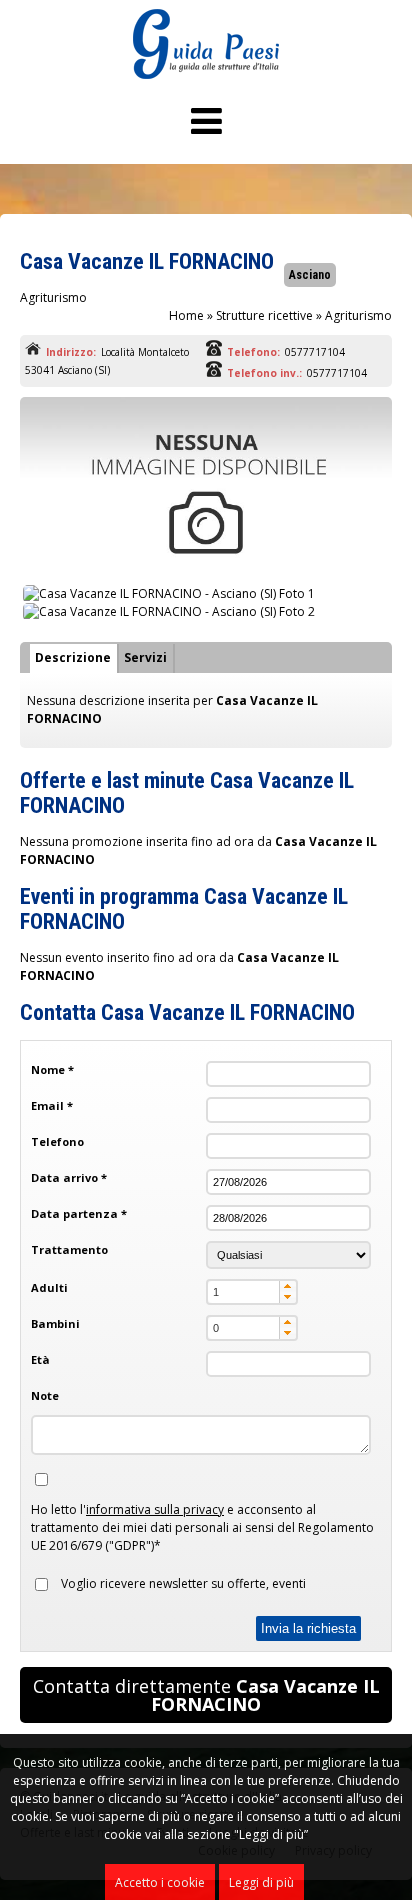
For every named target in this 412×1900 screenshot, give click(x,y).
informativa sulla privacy (155, 1509)
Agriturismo (358, 315)
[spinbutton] (252, 1292)
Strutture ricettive (264, 315)
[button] (287, 1286)
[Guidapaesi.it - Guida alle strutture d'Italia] (206, 74)
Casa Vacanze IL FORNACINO (147, 261)
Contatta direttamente (206, 1695)
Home (186, 315)
